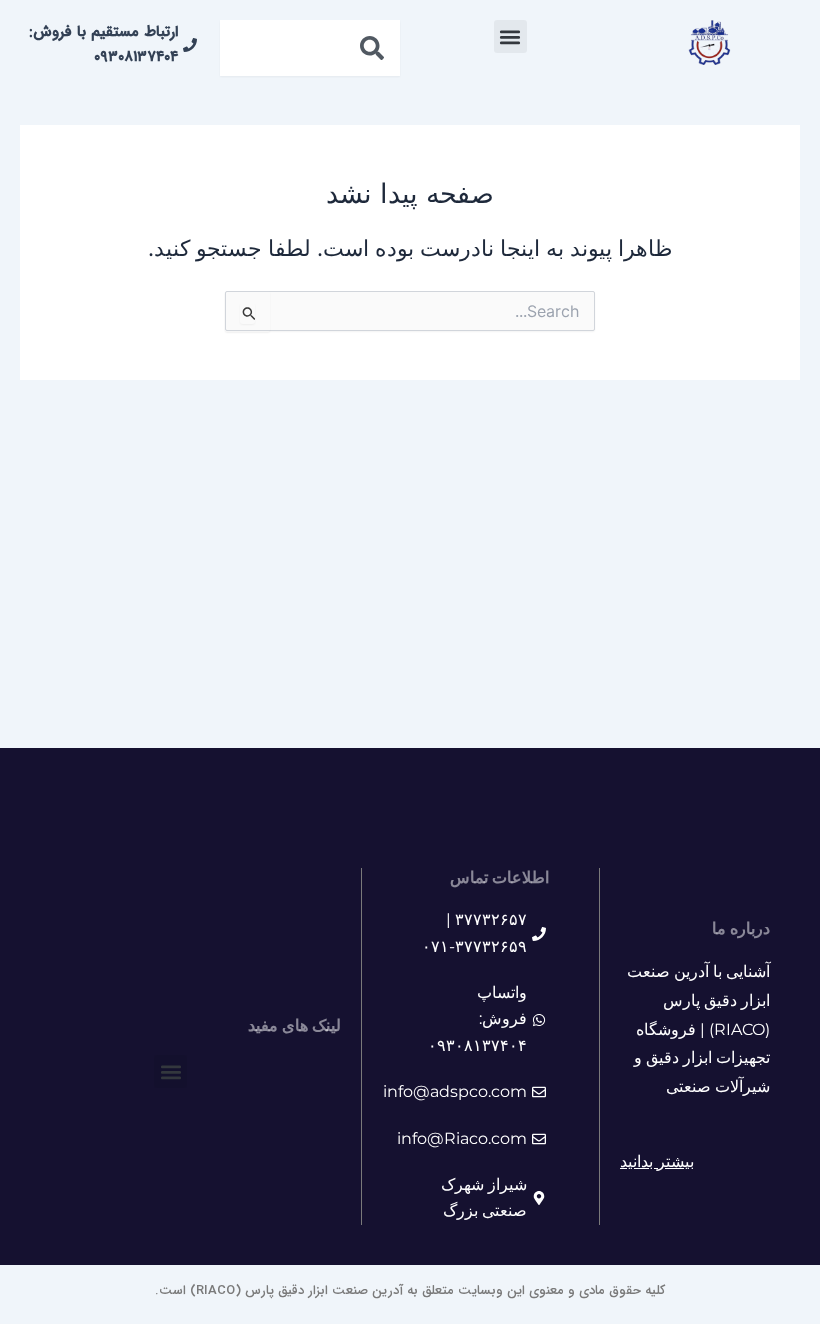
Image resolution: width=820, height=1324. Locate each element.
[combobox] (310, 48)
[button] (510, 36)
